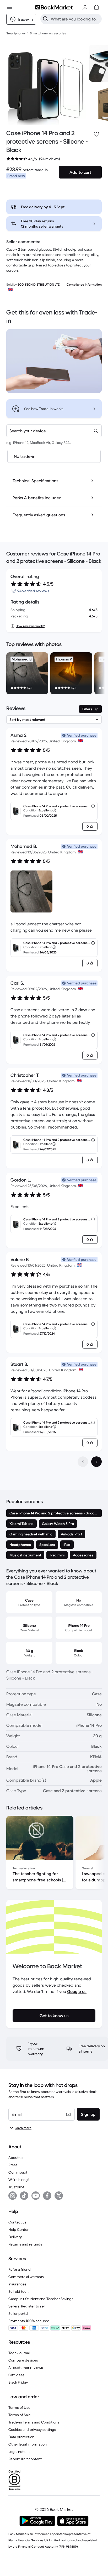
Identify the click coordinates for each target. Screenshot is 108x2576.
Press (13, 2165)
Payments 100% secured (29, 2321)
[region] (54, 674)
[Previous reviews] (83, 1462)
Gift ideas (16, 2375)
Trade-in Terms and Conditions (34, 2422)
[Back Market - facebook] (47, 2196)
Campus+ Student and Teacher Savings (41, 2299)
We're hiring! (18, 2180)
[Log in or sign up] (85, 7)
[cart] (96, 7)
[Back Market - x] (59, 2196)
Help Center (18, 2229)
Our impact (18, 2172)
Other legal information (28, 2444)
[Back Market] (54, 7)
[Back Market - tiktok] (24, 2196)
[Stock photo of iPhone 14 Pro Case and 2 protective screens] (46, 85)
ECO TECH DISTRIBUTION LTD (39, 284)
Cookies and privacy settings (32, 2430)
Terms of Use (19, 2407)
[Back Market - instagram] (13, 2196)
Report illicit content (25, 2459)
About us (16, 2158)
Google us (77, 1991)
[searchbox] (75, 19)
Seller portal (18, 2313)
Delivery (15, 2237)
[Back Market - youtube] (36, 2196)
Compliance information (84, 284)
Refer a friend (20, 2269)
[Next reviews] (96, 1462)
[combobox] (54, 431)
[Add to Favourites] (96, 134)
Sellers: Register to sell (27, 2306)
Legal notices (19, 2452)
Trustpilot (16, 2187)
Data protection (21, 2437)
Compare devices (23, 2360)
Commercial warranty (26, 2277)
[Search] (46, 19)
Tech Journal (19, 2353)
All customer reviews (26, 2368)
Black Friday (18, 2382)
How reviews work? (30, 626)
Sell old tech (18, 2291)
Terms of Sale (20, 2415)
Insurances (17, 2284)
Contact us (17, 2222)
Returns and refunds (25, 2244)
